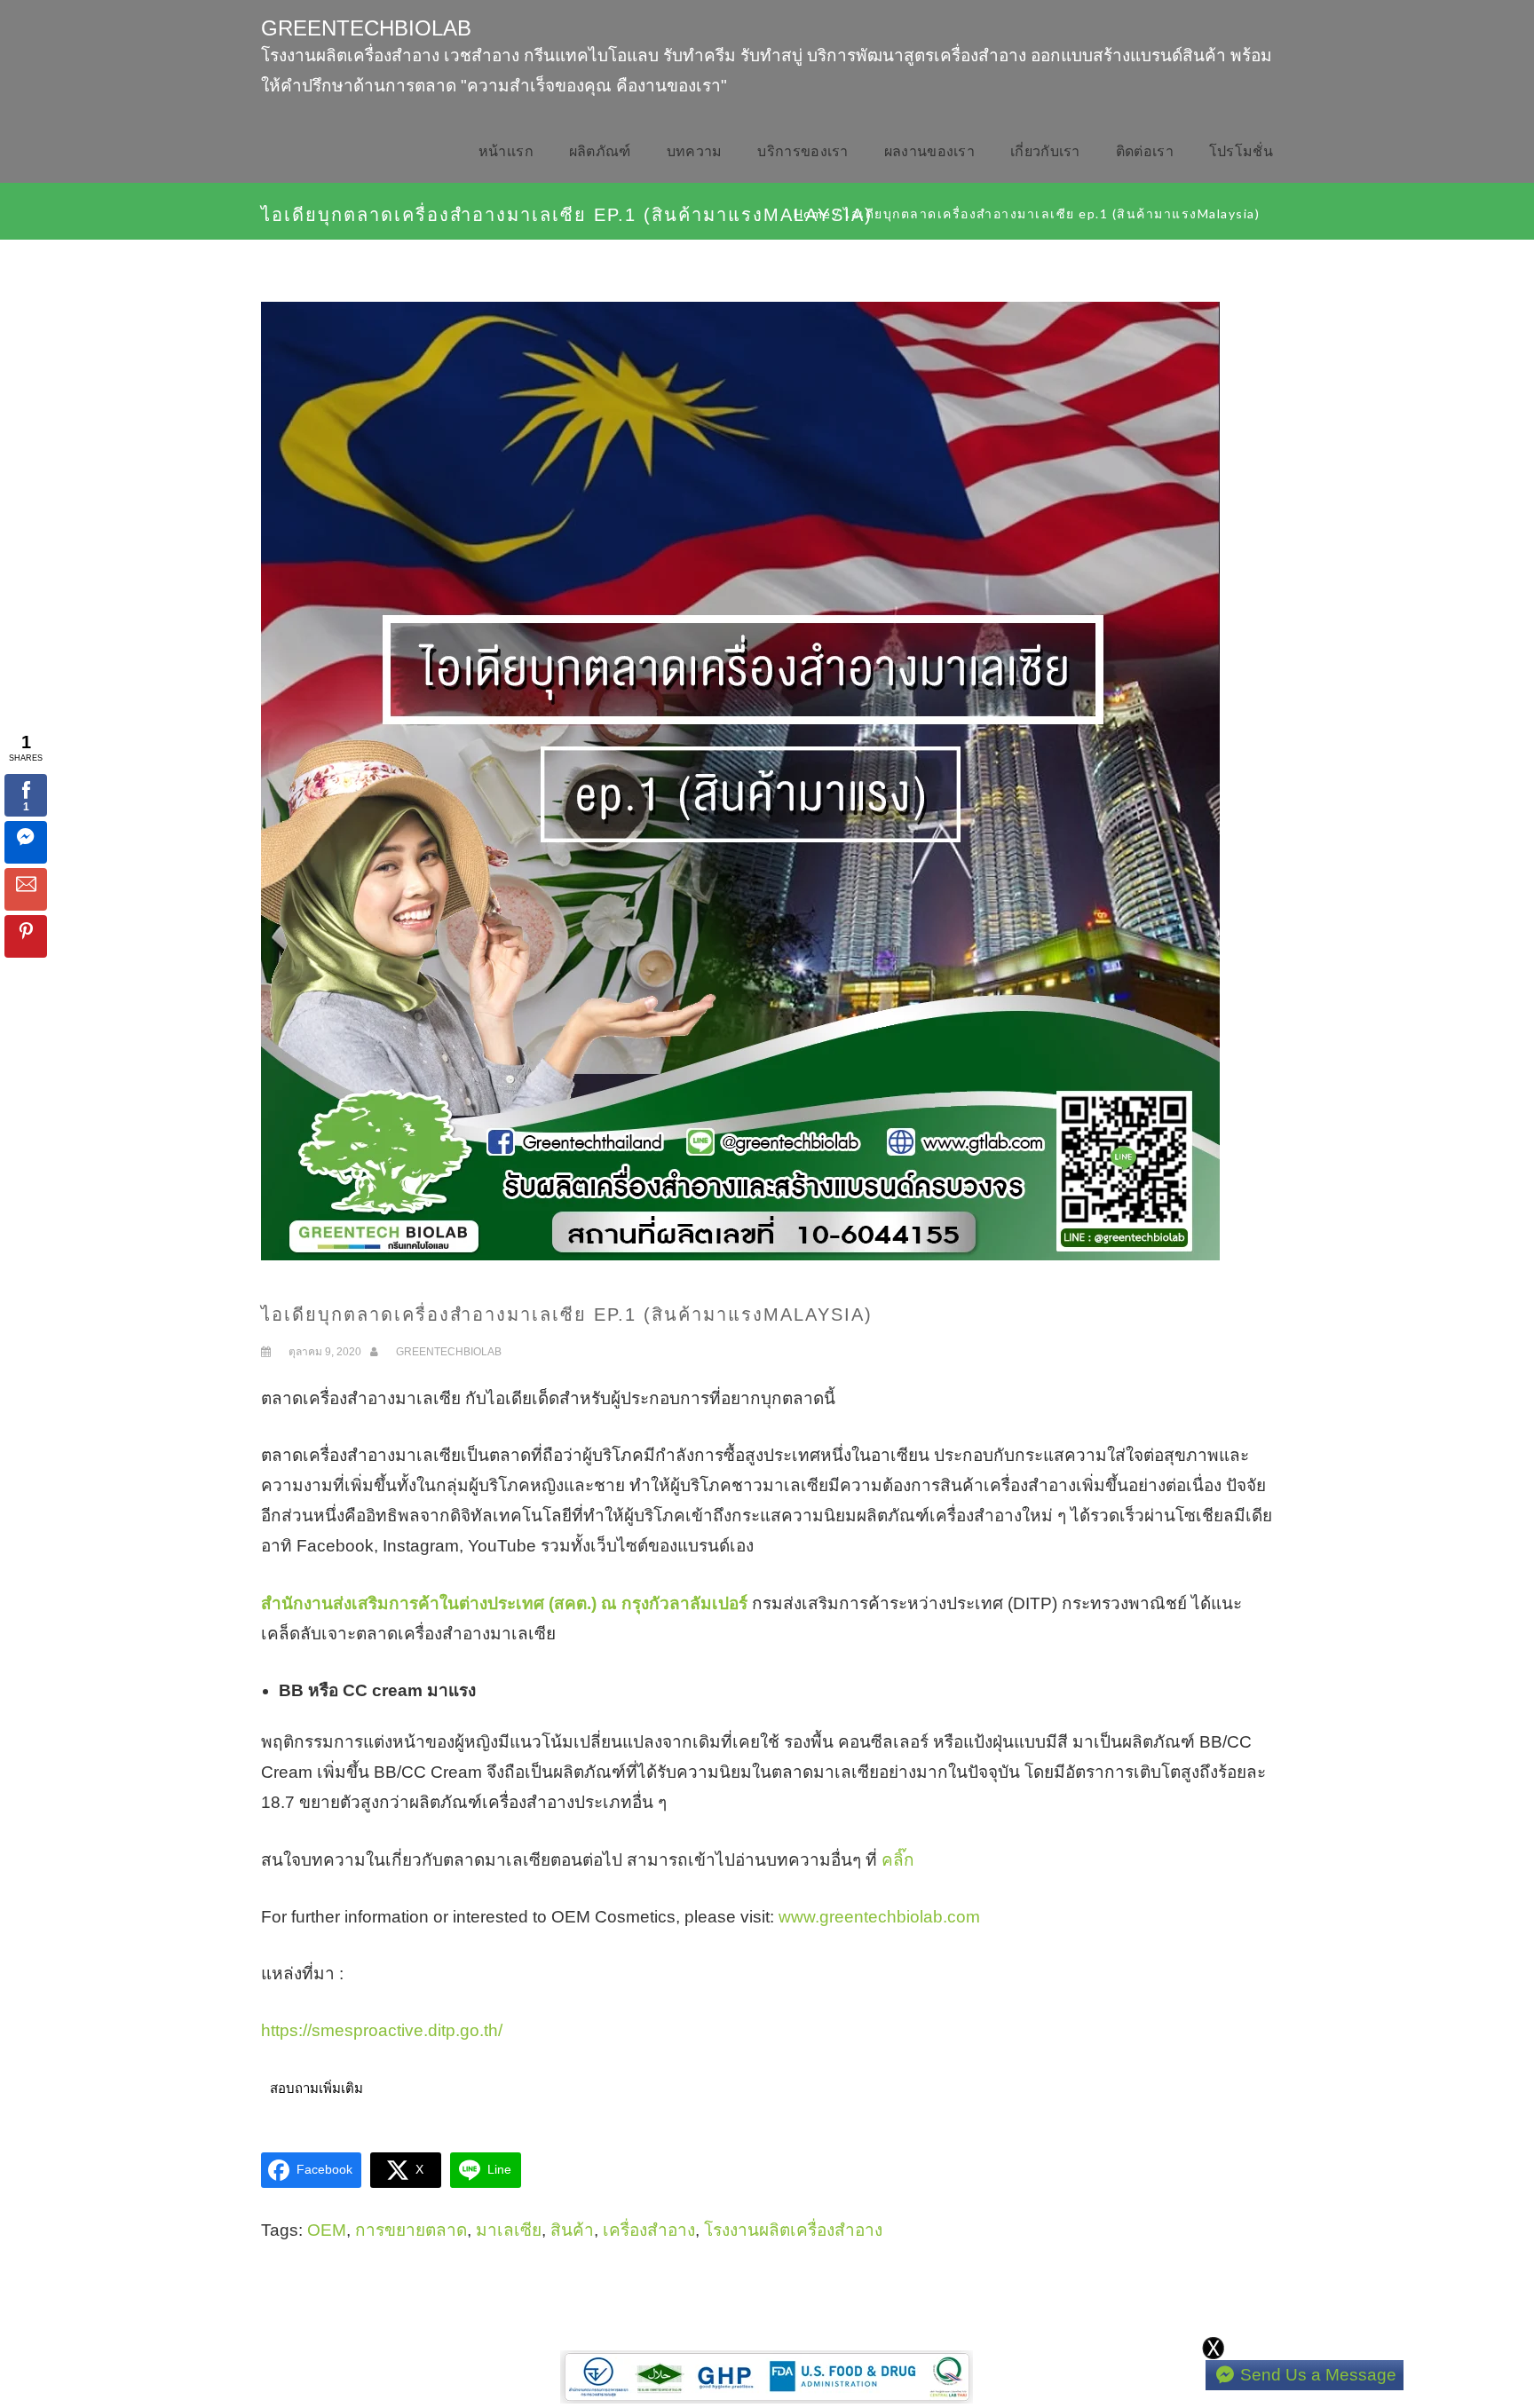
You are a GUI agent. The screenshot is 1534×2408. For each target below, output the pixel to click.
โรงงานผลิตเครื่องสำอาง (793, 2230)
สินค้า (572, 2230)
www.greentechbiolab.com (879, 1917)
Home (813, 213)
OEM (327, 2230)
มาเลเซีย (509, 2230)
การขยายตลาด (411, 2230)
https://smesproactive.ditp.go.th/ (382, 2030)
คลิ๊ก (898, 1860)
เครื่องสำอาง (649, 2230)
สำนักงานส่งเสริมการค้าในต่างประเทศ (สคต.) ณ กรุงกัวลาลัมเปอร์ (504, 1603)
